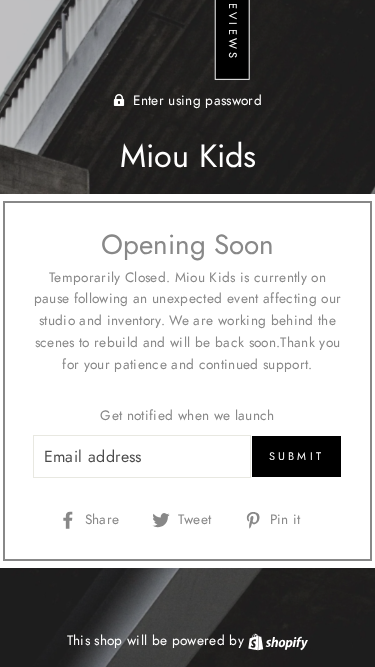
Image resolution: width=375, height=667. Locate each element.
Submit (297, 456)
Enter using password (197, 100)
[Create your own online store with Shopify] (278, 640)
